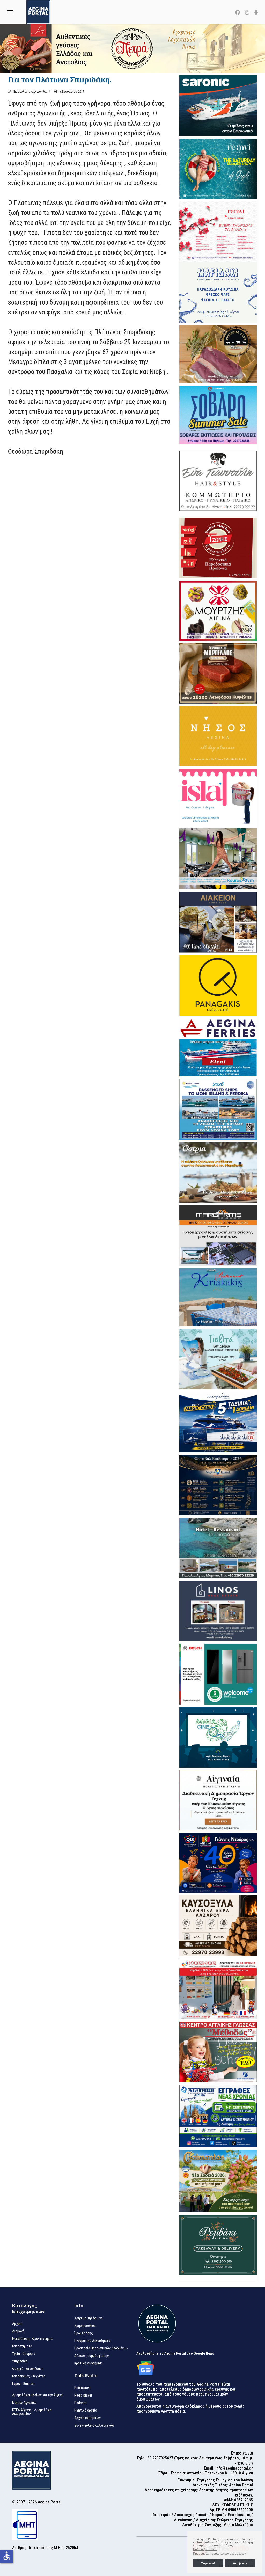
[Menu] (10, 12)
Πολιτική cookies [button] (205, 2549)
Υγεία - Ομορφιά (24, 2354)
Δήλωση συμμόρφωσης (92, 2356)
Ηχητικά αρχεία (86, 2410)
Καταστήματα (22, 2346)
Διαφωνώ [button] (240, 2563)
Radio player (83, 2395)
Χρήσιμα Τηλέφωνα (89, 2318)
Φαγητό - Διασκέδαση (28, 2369)
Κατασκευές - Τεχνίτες (29, 2376)
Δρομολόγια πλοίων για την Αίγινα (37, 2395)
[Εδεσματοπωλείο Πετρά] (132, 48)
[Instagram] (247, 13)
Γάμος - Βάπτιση (24, 2384)
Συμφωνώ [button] (208, 2563)
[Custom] (256, 13)
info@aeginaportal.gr (234, 2468)
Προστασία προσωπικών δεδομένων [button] (219, 2553)
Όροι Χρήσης (84, 2333)
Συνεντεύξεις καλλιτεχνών (94, 2425)
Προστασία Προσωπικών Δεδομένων (101, 2348)
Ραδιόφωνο (83, 2388)
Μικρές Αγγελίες (24, 2403)
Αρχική (17, 2324)
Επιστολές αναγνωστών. (30, 92)
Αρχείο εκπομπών (87, 2418)
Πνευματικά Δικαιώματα (92, 2341)
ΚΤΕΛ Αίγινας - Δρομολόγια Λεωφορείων (32, 2412)
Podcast (80, 2403)
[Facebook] (238, 13)
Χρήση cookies (85, 2326)
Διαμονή (18, 2331)
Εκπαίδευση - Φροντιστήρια (32, 2339)
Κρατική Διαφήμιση (89, 2363)
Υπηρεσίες (20, 2361)
